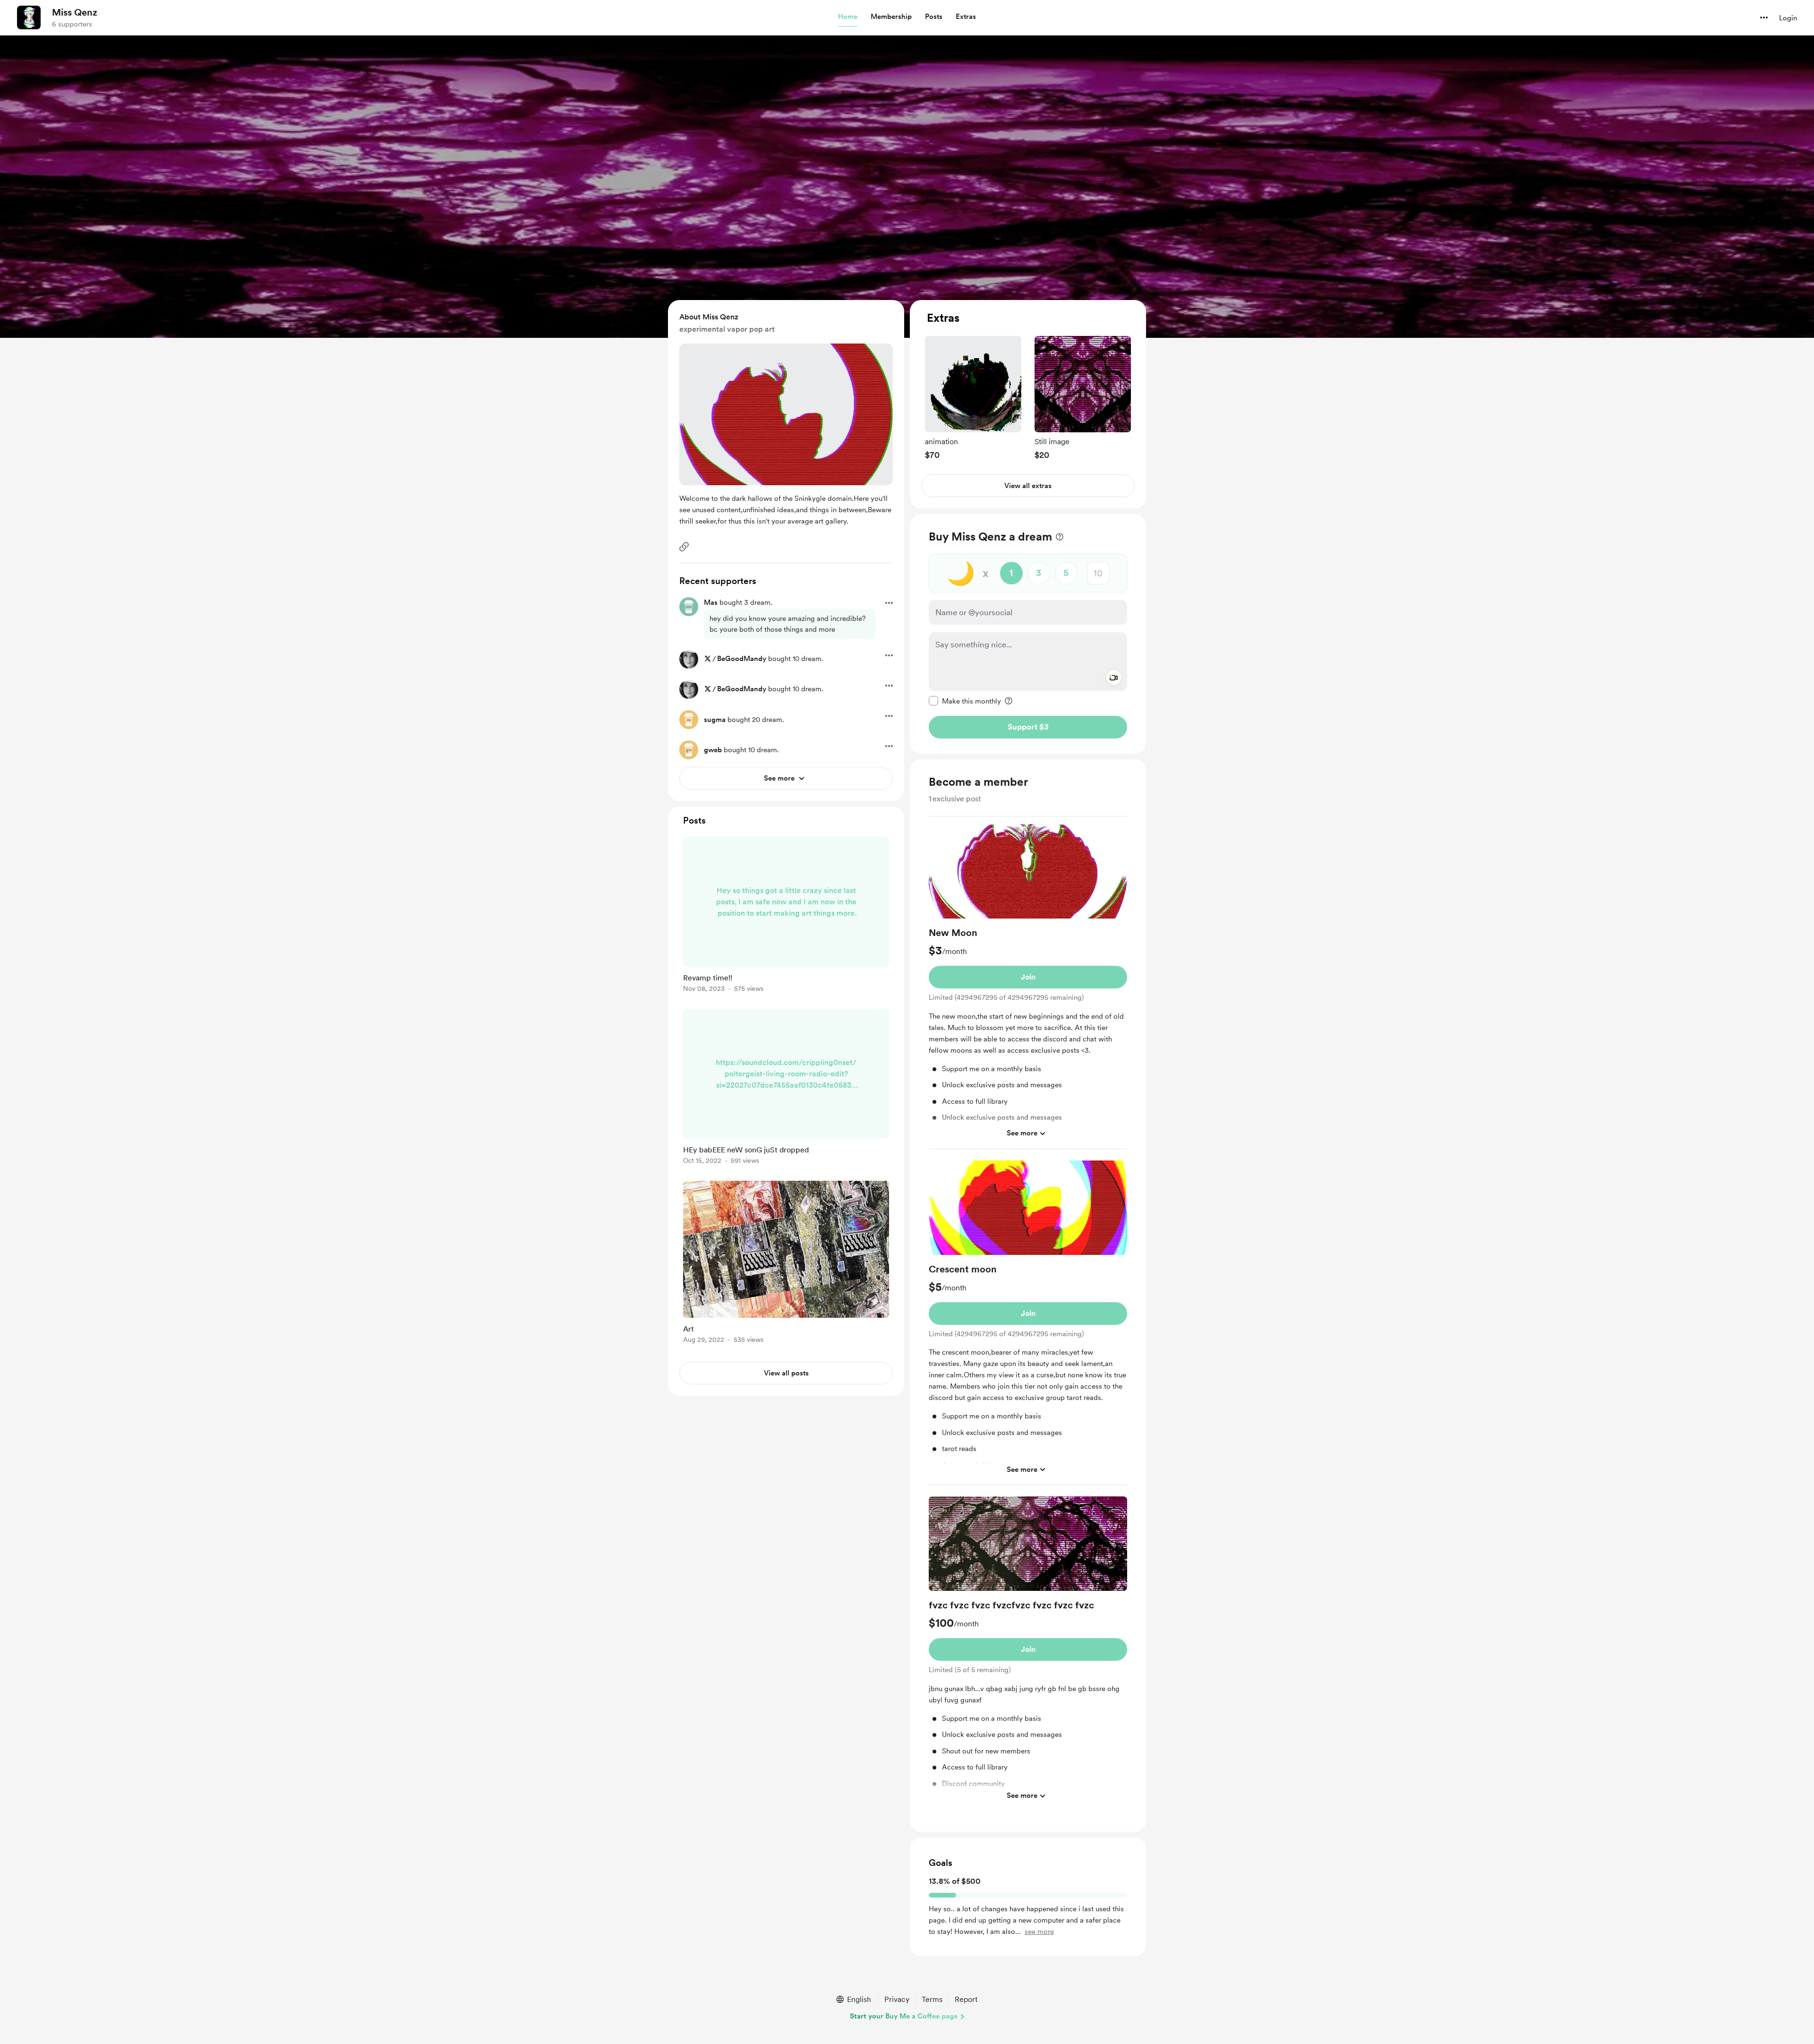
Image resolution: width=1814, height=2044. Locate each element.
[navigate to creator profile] (29, 17)
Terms (932, 1999)
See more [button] (1022, 1133)
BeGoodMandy (742, 659)
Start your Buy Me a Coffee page (904, 2016)
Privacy (897, 1999)
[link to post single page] (786, 916)
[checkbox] (965, 701)
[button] (848, 17)
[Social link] (684, 547)
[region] (1028, 404)
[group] (973, 398)
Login (1788, 18)
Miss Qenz (75, 12)
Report (966, 1999)
